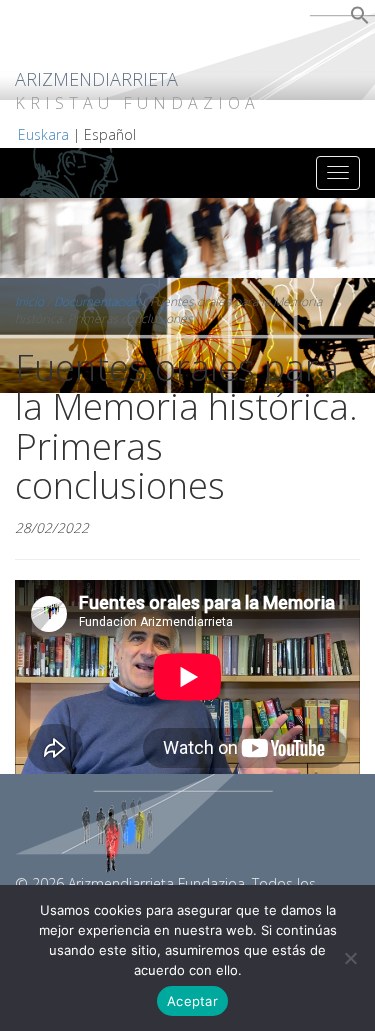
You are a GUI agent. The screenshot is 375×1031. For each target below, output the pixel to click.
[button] (360, 19)
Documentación (97, 301)
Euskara (43, 134)
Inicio (29, 301)
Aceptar (192, 1001)
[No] (350, 958)
